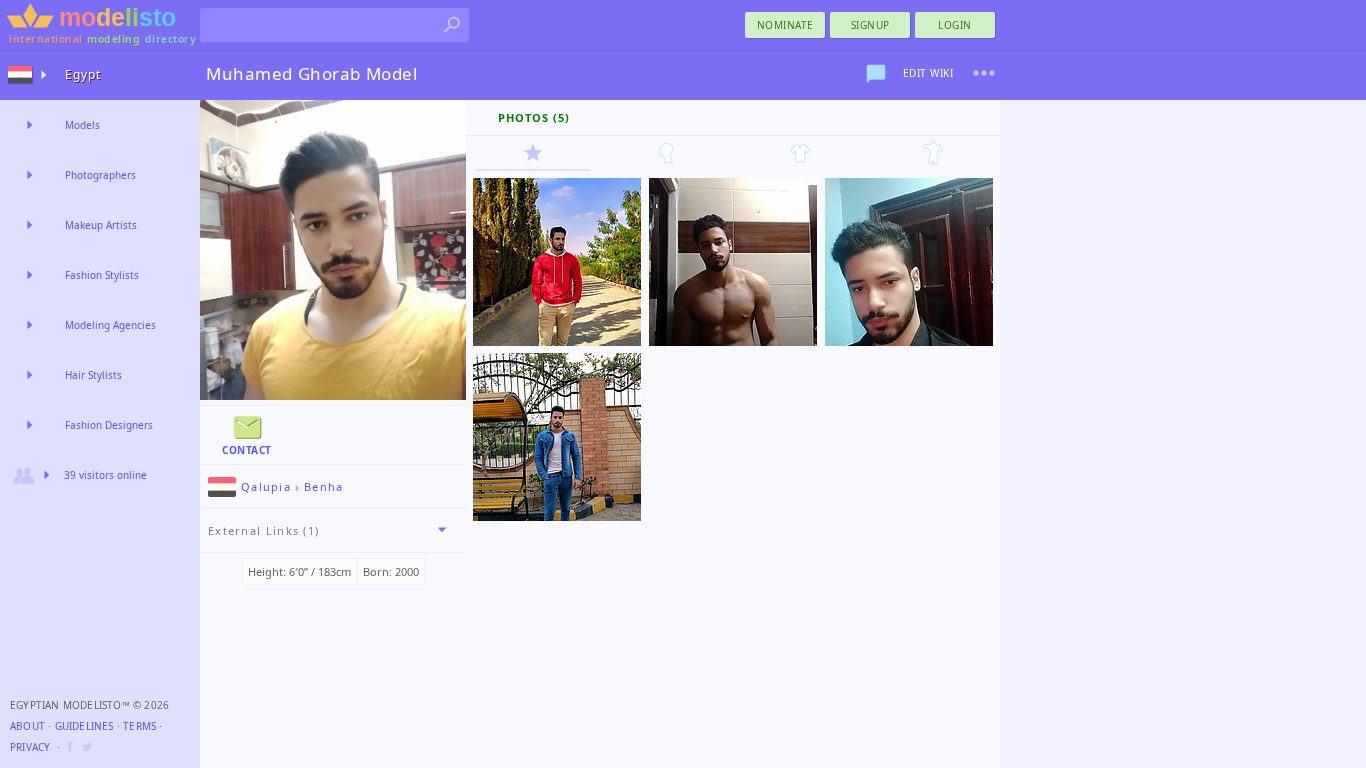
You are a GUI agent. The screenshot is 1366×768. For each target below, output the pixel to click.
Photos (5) (534, 117)
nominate (785, 25)
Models (82, 125)
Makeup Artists (101, 225)
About (27, 726)
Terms (139, 726)
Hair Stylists (93, 375)
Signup (870, 25)
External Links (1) (263, 530)
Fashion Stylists (102, 275)
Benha (324, 486)
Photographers (100, 175)
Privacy (30, 747)
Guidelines (84, 726)
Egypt (83, 74)
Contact (247, 450)
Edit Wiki (928, 73)
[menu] (984, 73)
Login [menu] (955, 25)
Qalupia (266, 486)
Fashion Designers (109, 425)
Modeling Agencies (110, 325)
